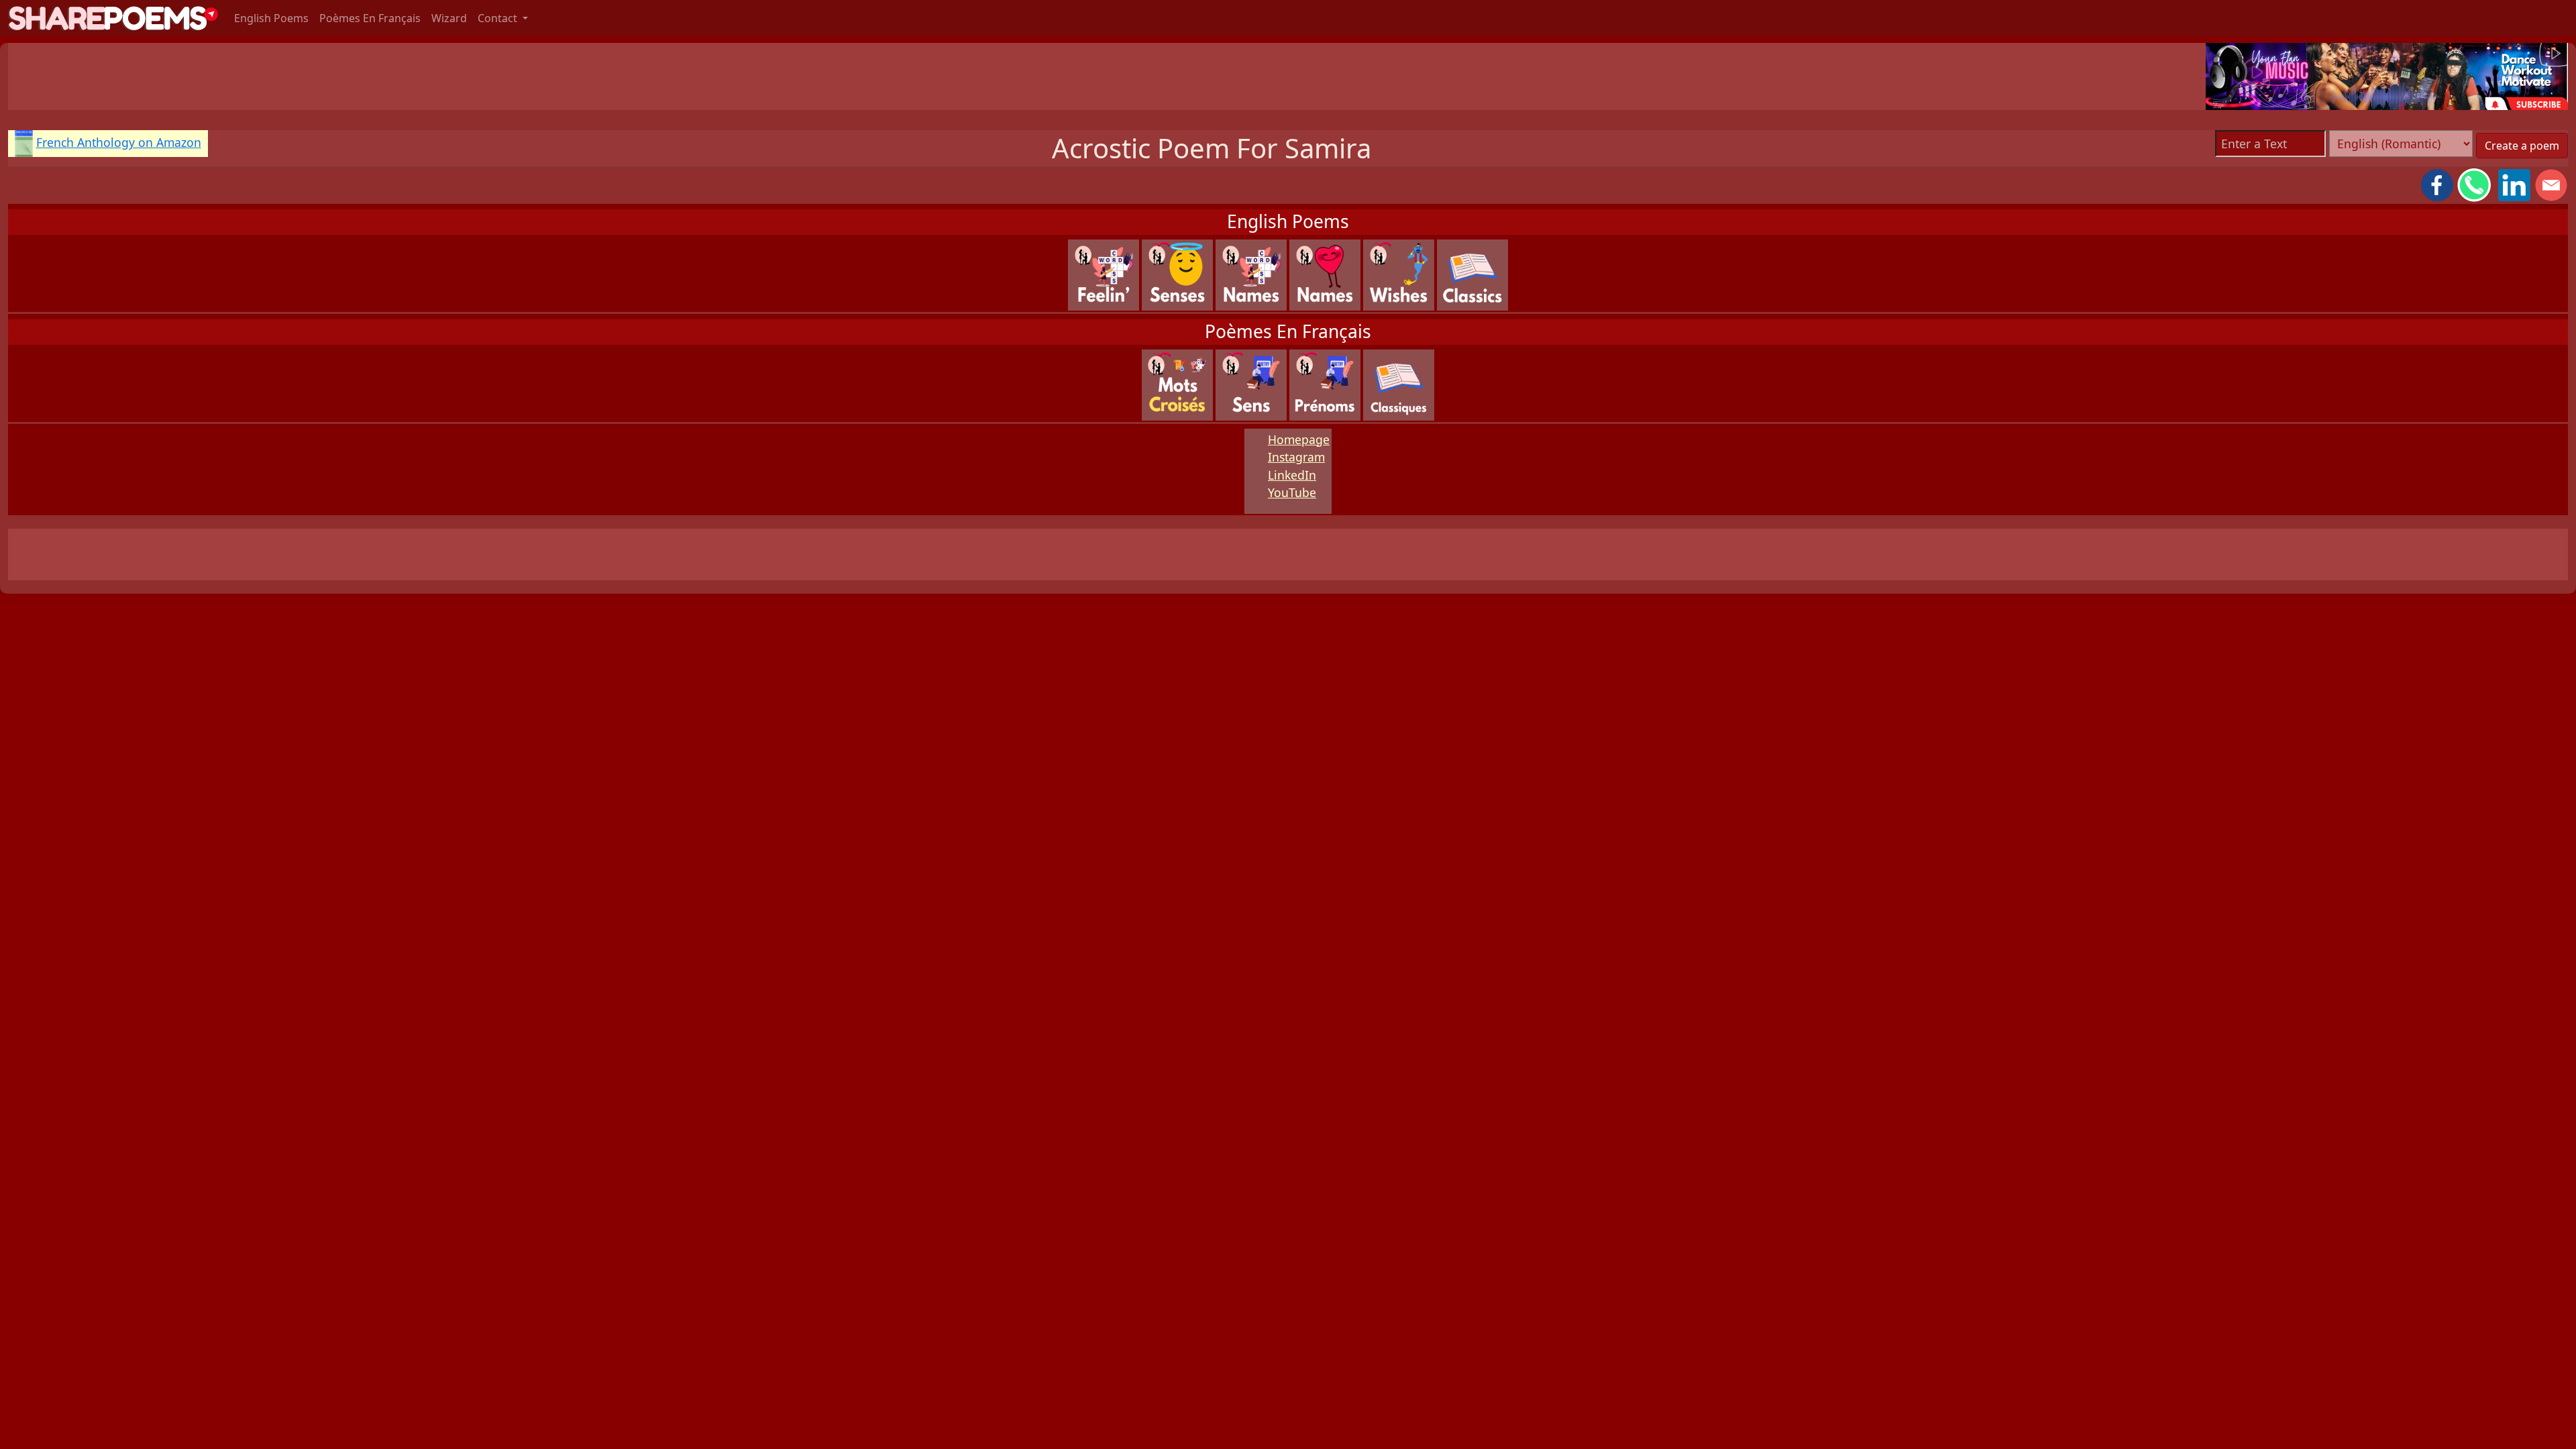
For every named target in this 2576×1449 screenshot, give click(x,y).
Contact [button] (499, 18)
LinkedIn (1292, 475)
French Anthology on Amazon (119, 142)
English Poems (271, 18)
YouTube (1292, 492)
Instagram (1296, 457)
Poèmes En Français (370, 18)
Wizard (449, 18)
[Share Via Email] (2551, 184)
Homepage (1299, 439)
